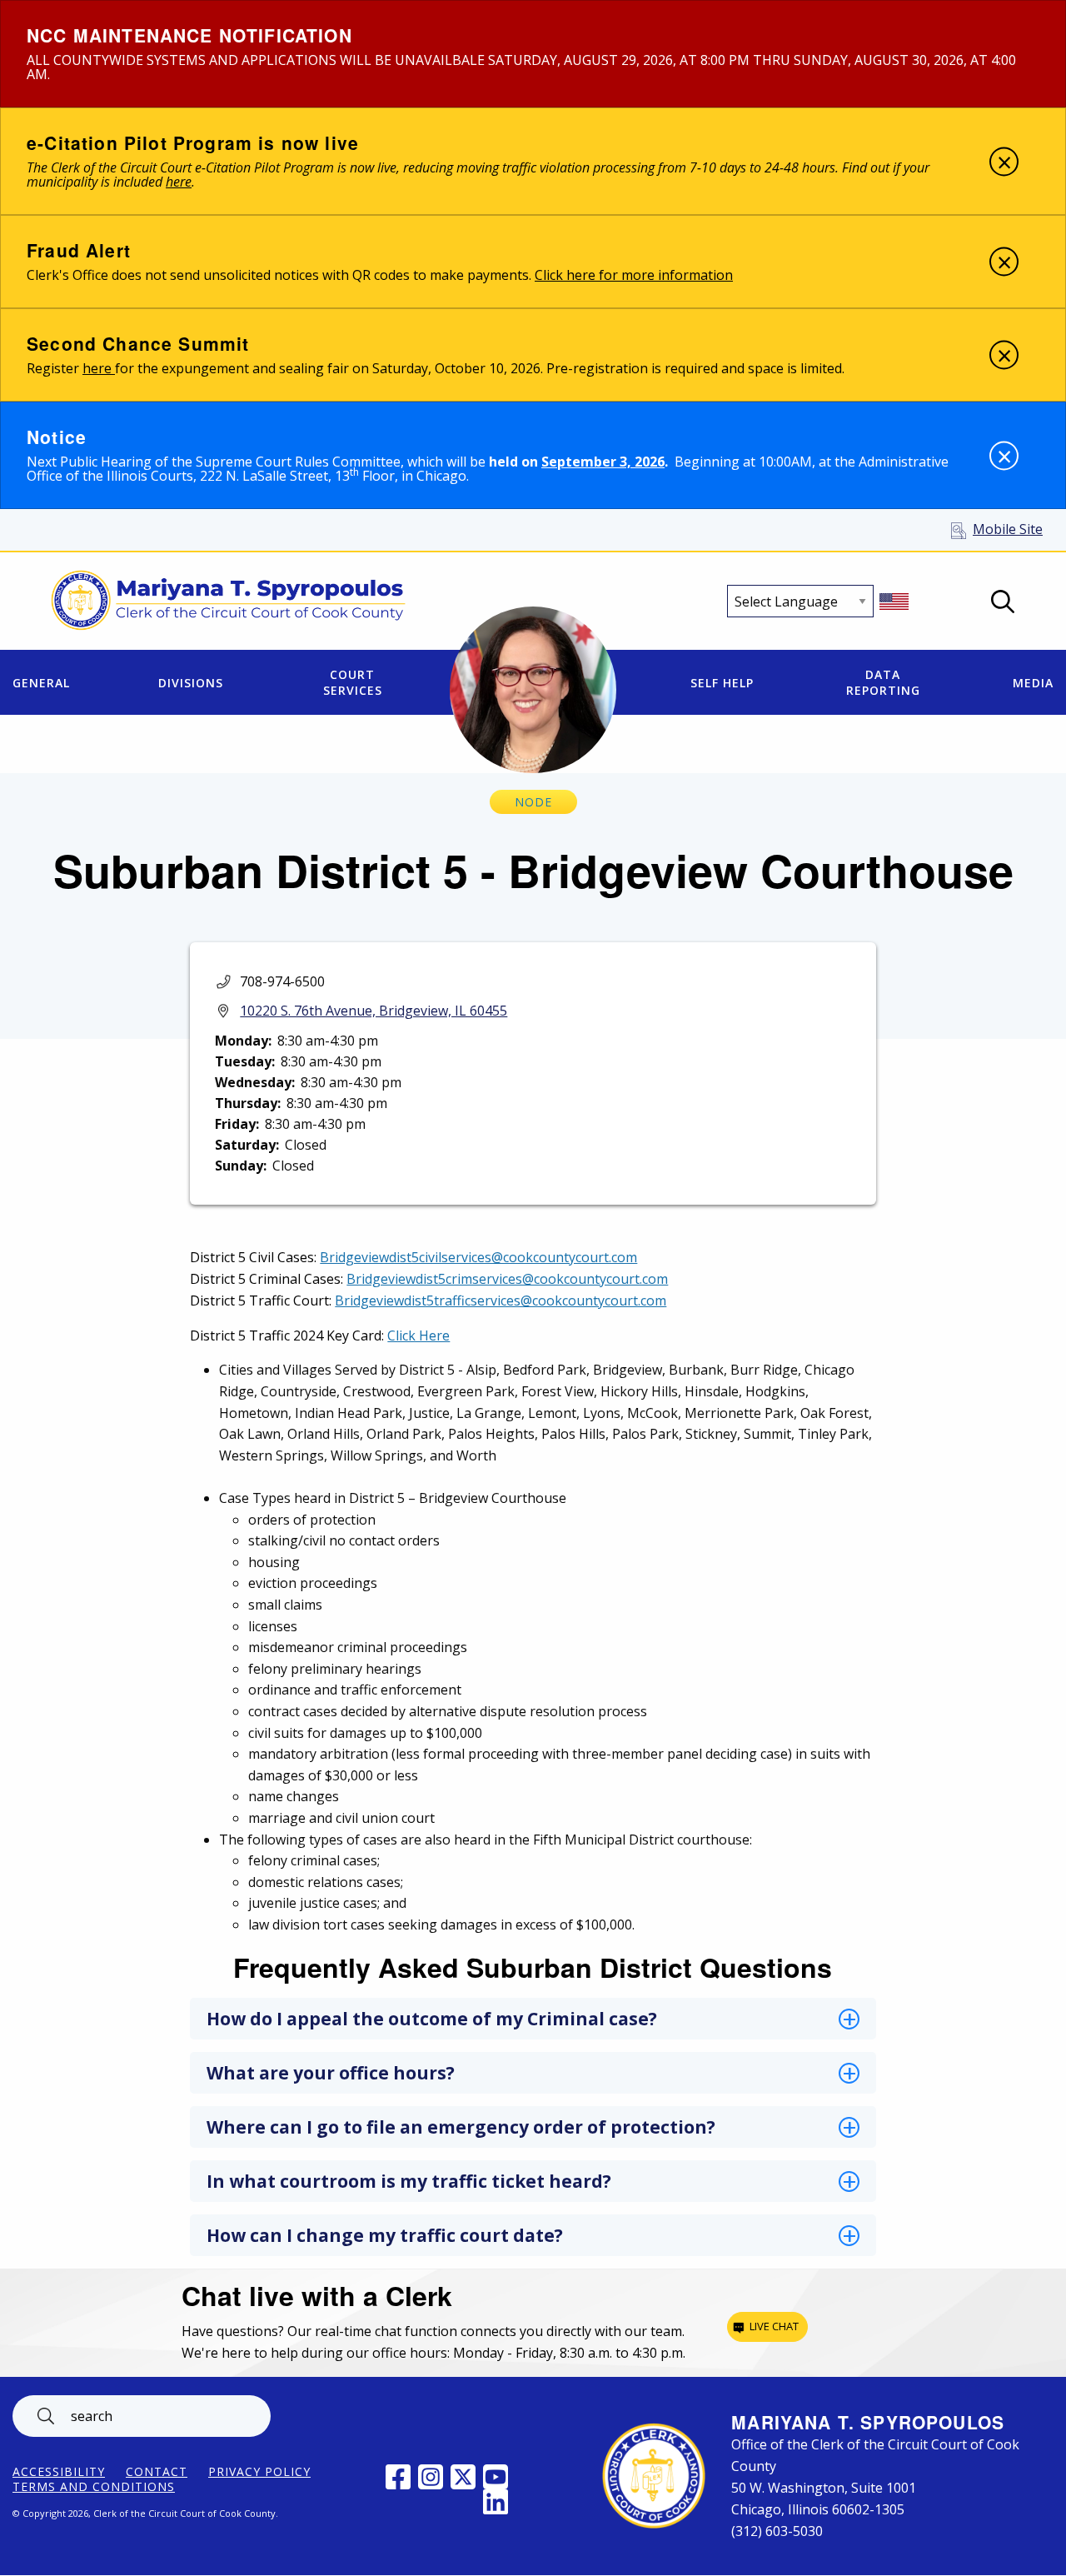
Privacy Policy (259, 2472)
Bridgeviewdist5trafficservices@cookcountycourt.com (501, 1300)
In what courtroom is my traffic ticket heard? (409, 2181)
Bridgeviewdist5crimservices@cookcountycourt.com (507, 1279)
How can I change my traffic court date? (385, 2235)
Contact (157, 2472)
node (533, 802)
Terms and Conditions (94, 2487)
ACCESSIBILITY (59, 2472)
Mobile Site (1008, 529)
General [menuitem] (41, 683)
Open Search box (1003, 602)
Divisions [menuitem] (191, 683)
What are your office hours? (331, 2073)
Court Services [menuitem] (353, 682)
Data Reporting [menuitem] (883, 682)
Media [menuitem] (1033, 683)
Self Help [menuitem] (722, 683)
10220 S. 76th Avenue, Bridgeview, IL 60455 (374, 1011)
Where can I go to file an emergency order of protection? (461, 2127)
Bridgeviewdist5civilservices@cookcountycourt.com (478, 1257)
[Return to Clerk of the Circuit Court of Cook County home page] (229, 602)
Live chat (774, 2326)
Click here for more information (634, 275)
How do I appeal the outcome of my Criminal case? (432, 2019)
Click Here (418, 1335)
